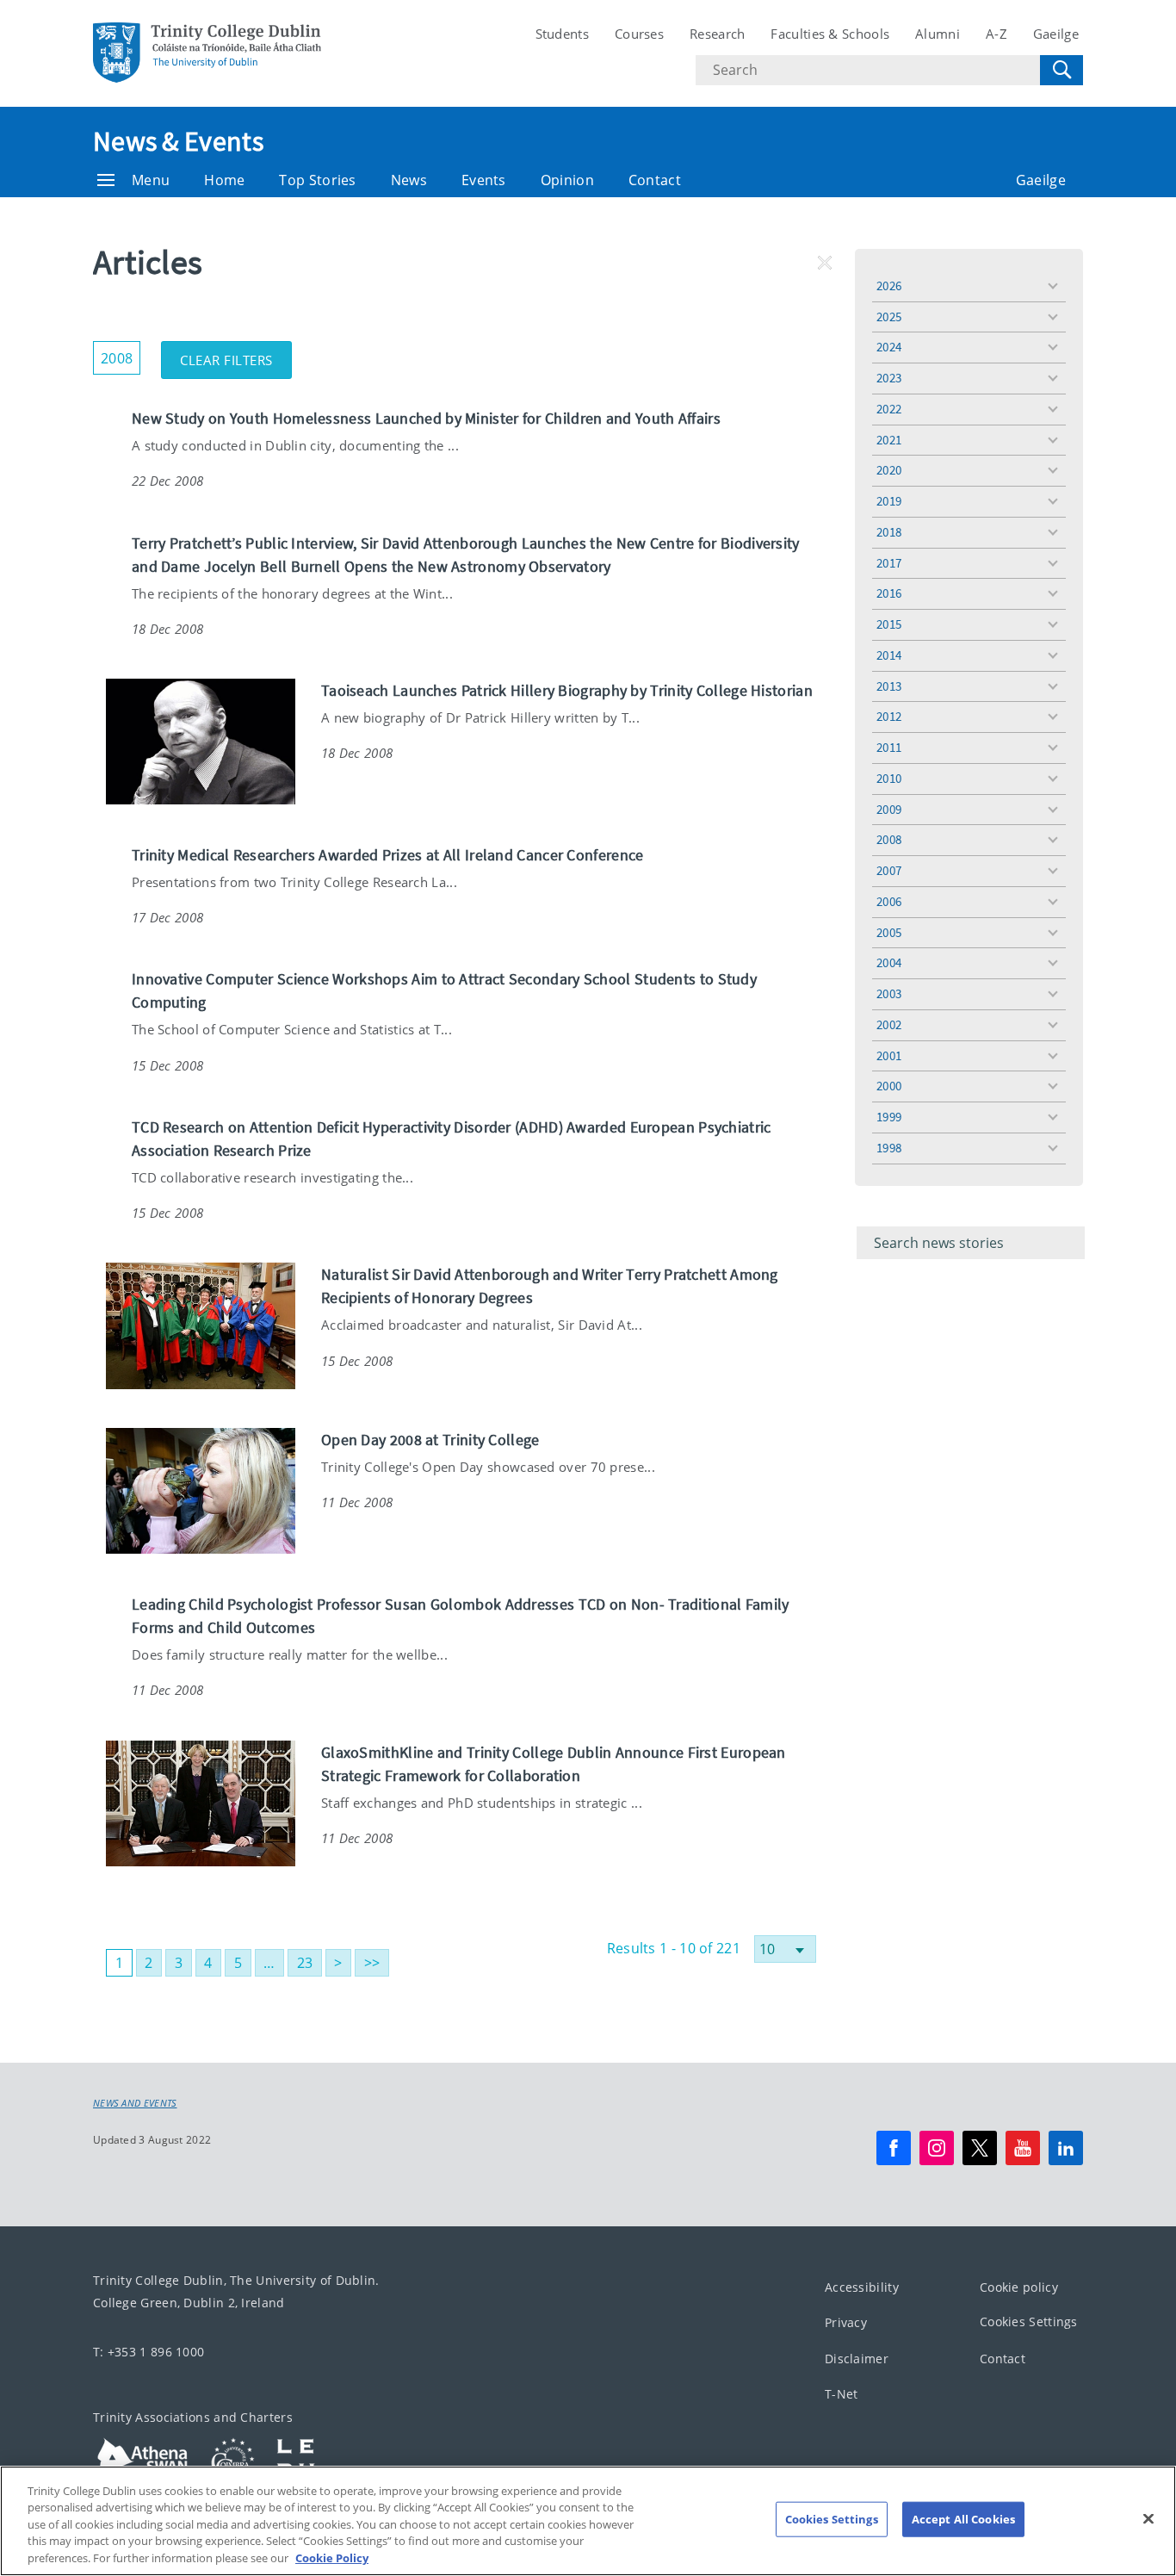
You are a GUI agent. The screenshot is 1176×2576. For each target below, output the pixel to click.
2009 (889, 809)
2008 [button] (121, 354)
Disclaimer (857, 2359)
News (409, 180)
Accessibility (862, 2287)
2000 (889, 1086)
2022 (889, 409)
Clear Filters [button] (236, 355)
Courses (639, 34)
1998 (889, 1148)
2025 (889, 317)
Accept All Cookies (963, 2519)
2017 (889, 563)
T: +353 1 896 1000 (149, 2352)
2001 (889, 1055)
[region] (588, 2521)
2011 (889, 747)
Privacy (846, 2322)
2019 (889, 501)
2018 (889, 532)
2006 (889, 901)
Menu (151, 180)
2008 (889, 839)
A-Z (997, 34)
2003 (889, 993)
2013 (889, 686)
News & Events (178, 141)
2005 (889, 932)
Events (484, 180)
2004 (889, 962)
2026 (889, 286)
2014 (889, 655)
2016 (889, 593)
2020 (889, 470)
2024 (889, 347)
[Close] (1148, 2519)
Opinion (567, 180)
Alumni (938, 34)
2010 (889, 778)
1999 (889, 1117)
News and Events (135, 2103)
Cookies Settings (1029, 2322)
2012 (889, 716)
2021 (889, 440)
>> (372, 1963)
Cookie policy (1019, 2287)
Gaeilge (1056, 34)
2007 (889, 870)
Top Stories (317, 180)
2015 (889, 624)
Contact (655, 180)
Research (717, 34)
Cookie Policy (332, 2558)
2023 (889, 378)
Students (562, 34)
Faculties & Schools (830, 34)
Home (224, 180)
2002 (889, 1024)
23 (305, 1963)
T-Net (842, 2394)
